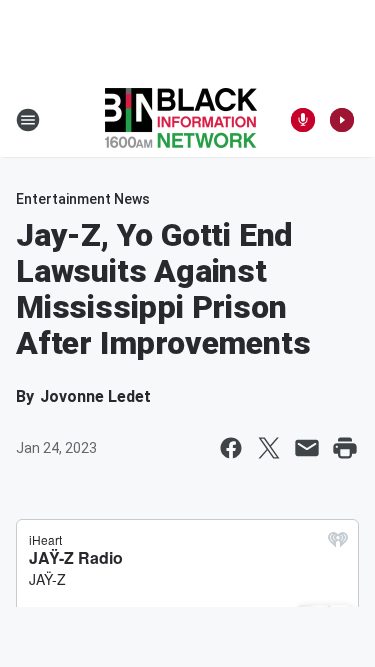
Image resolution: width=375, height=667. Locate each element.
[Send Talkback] (303, 120)
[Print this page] (345, 448)
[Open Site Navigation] (28, 120)
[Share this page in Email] (307, 448)
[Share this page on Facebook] (231, 448)
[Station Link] (181, 120)
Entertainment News (83, 199)
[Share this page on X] (269, 448)
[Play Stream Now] (342, 120)
